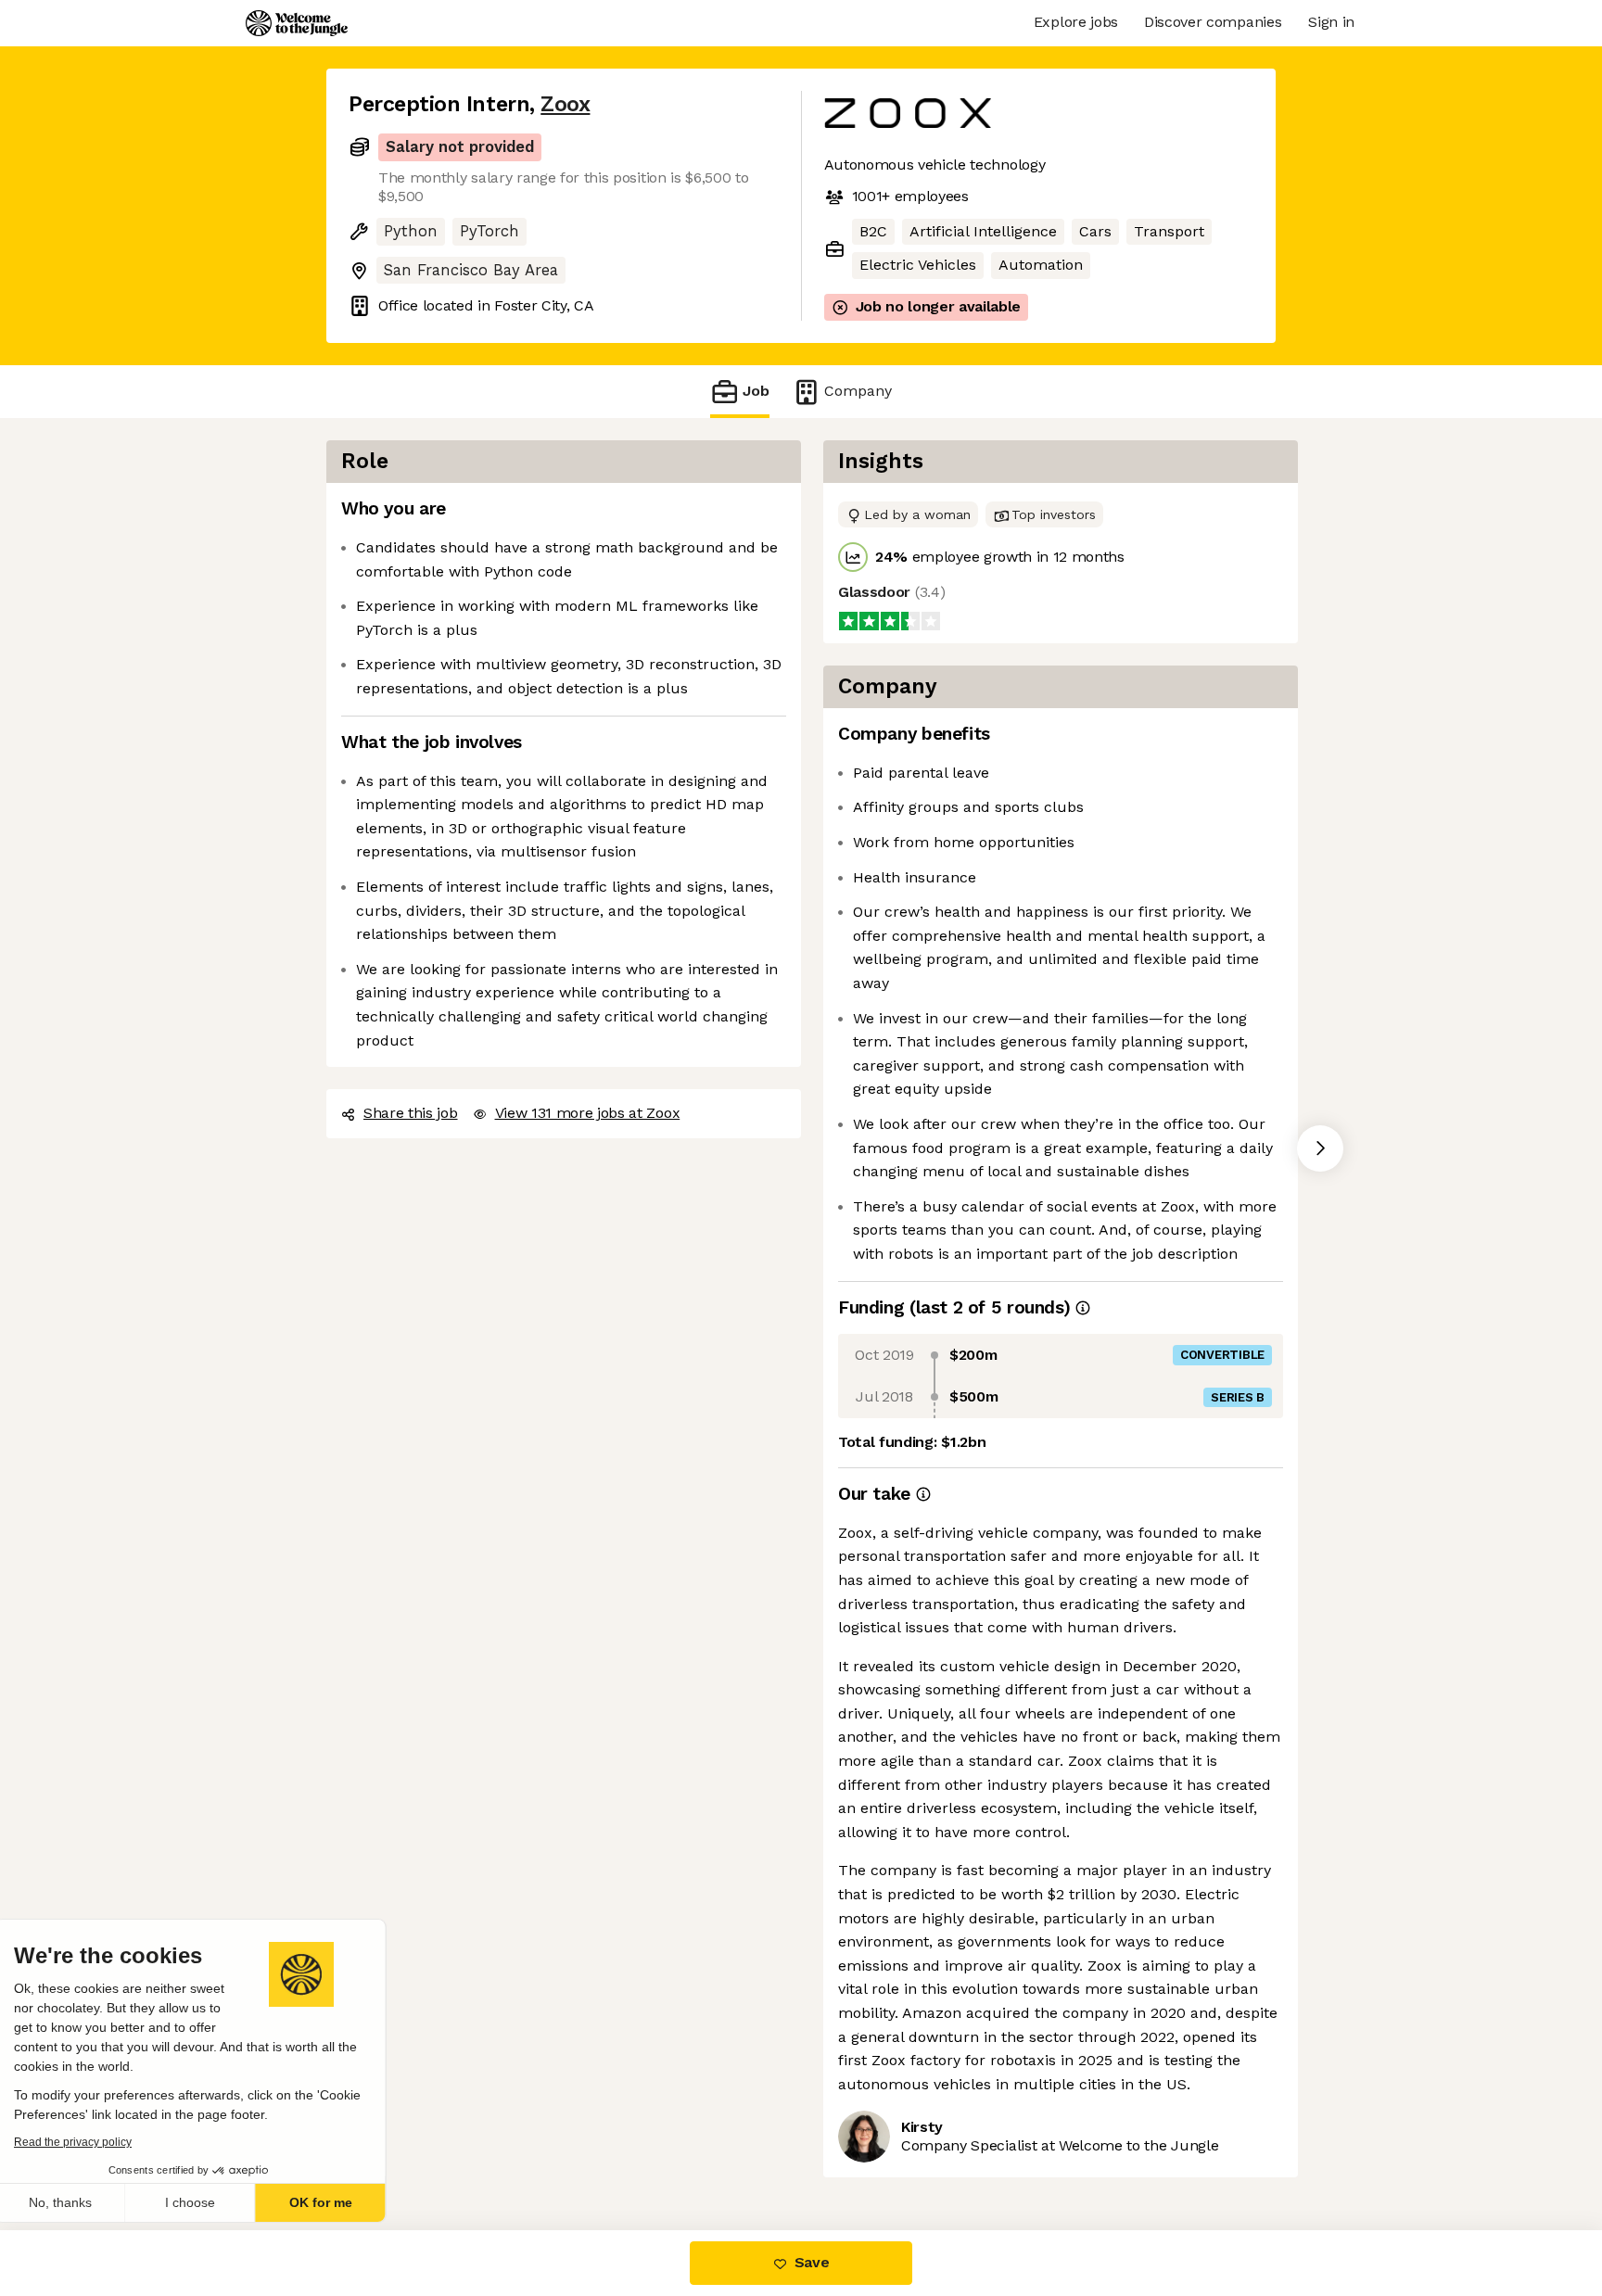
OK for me (343, 2202)
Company (852, 390)
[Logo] (297, 23)
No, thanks (83, 2202)
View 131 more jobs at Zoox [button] (587, 1112)
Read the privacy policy (96, 2142)
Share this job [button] (410, 1112)
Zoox (555, 104)
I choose (213, 2202)
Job (756, 390)
